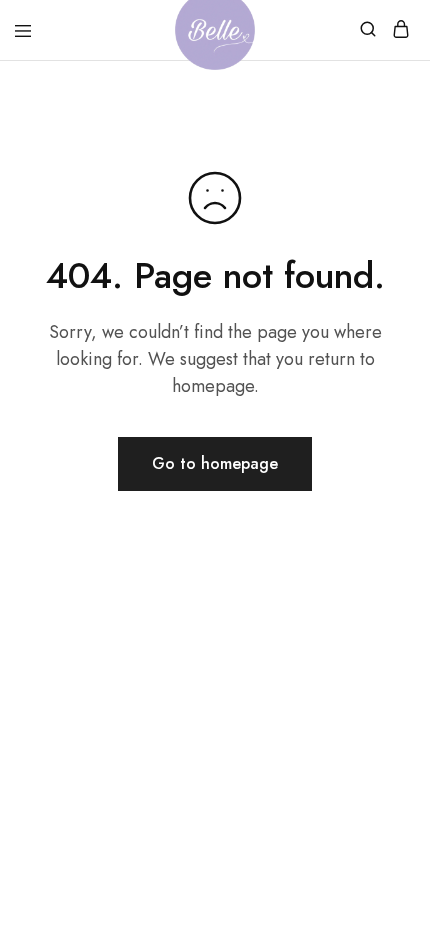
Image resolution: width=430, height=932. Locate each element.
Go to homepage (215, 463)
